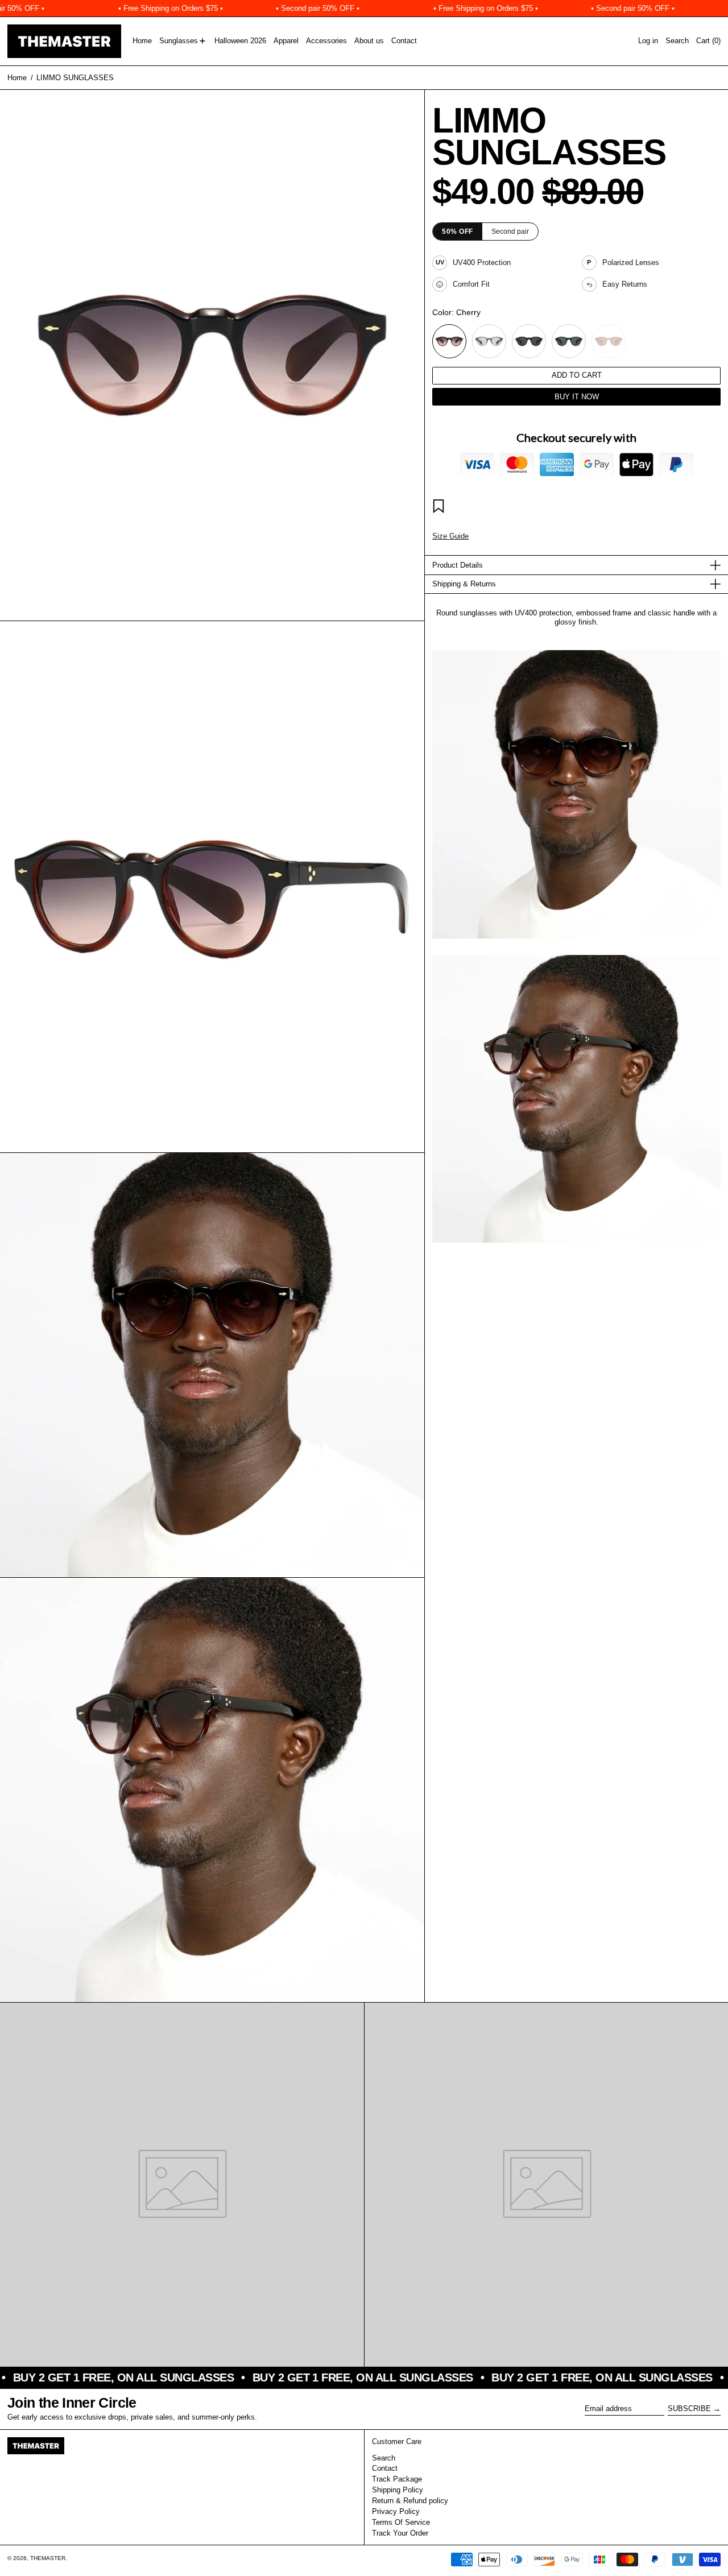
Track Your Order (400, 2533)
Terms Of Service (401, 2522)
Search (384, 2458)
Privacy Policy (396, 2511)
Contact (385, 2468)
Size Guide (450, 536)
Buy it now (577, 397)
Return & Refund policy (410, 2501)
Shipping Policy (398, 2490)
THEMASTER (48, 2558)
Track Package (397, 2479)
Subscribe (689, 2408)
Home (17, 78)
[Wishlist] (440, 508)
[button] (677, 41)
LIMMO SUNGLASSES (75, 78)
